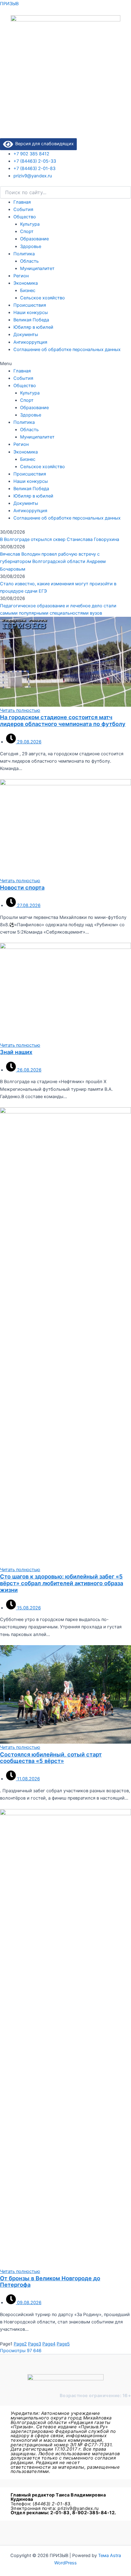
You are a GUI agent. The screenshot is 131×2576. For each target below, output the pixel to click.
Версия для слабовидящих (43, 144)
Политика (24, 254)
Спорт (27, 231)
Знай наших (16, 1052)
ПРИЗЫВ (9, 4)
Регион (21, 276)
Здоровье (31, 246)
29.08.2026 (29, 742)
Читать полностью (20, 710)
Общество (25, 217)
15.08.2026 (28, 1608)
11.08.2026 (28, 1779)
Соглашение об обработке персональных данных (67, 350)
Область (29, 261)
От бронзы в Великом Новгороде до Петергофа (50, 2282)
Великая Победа (31, 320)
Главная (22, 202)
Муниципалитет (37, 268)
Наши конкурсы (31, 313)
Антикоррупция (30, 342)
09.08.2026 (29, 2303)
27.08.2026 (28, 905)
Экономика (26, 283)
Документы (26, 335)
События (23, 209)
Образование (34, 239)
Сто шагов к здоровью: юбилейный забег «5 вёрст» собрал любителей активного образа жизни (62, 1583)
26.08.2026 (29, 1070)
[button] (65, 364)
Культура (30, 224)
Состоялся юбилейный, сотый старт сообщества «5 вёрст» (51, 1758)
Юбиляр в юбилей (33, 327)
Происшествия (30, 305)
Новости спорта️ (22, 887)
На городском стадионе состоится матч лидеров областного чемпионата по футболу (63, 720)
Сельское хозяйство (42, 298)
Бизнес (28, 291)
